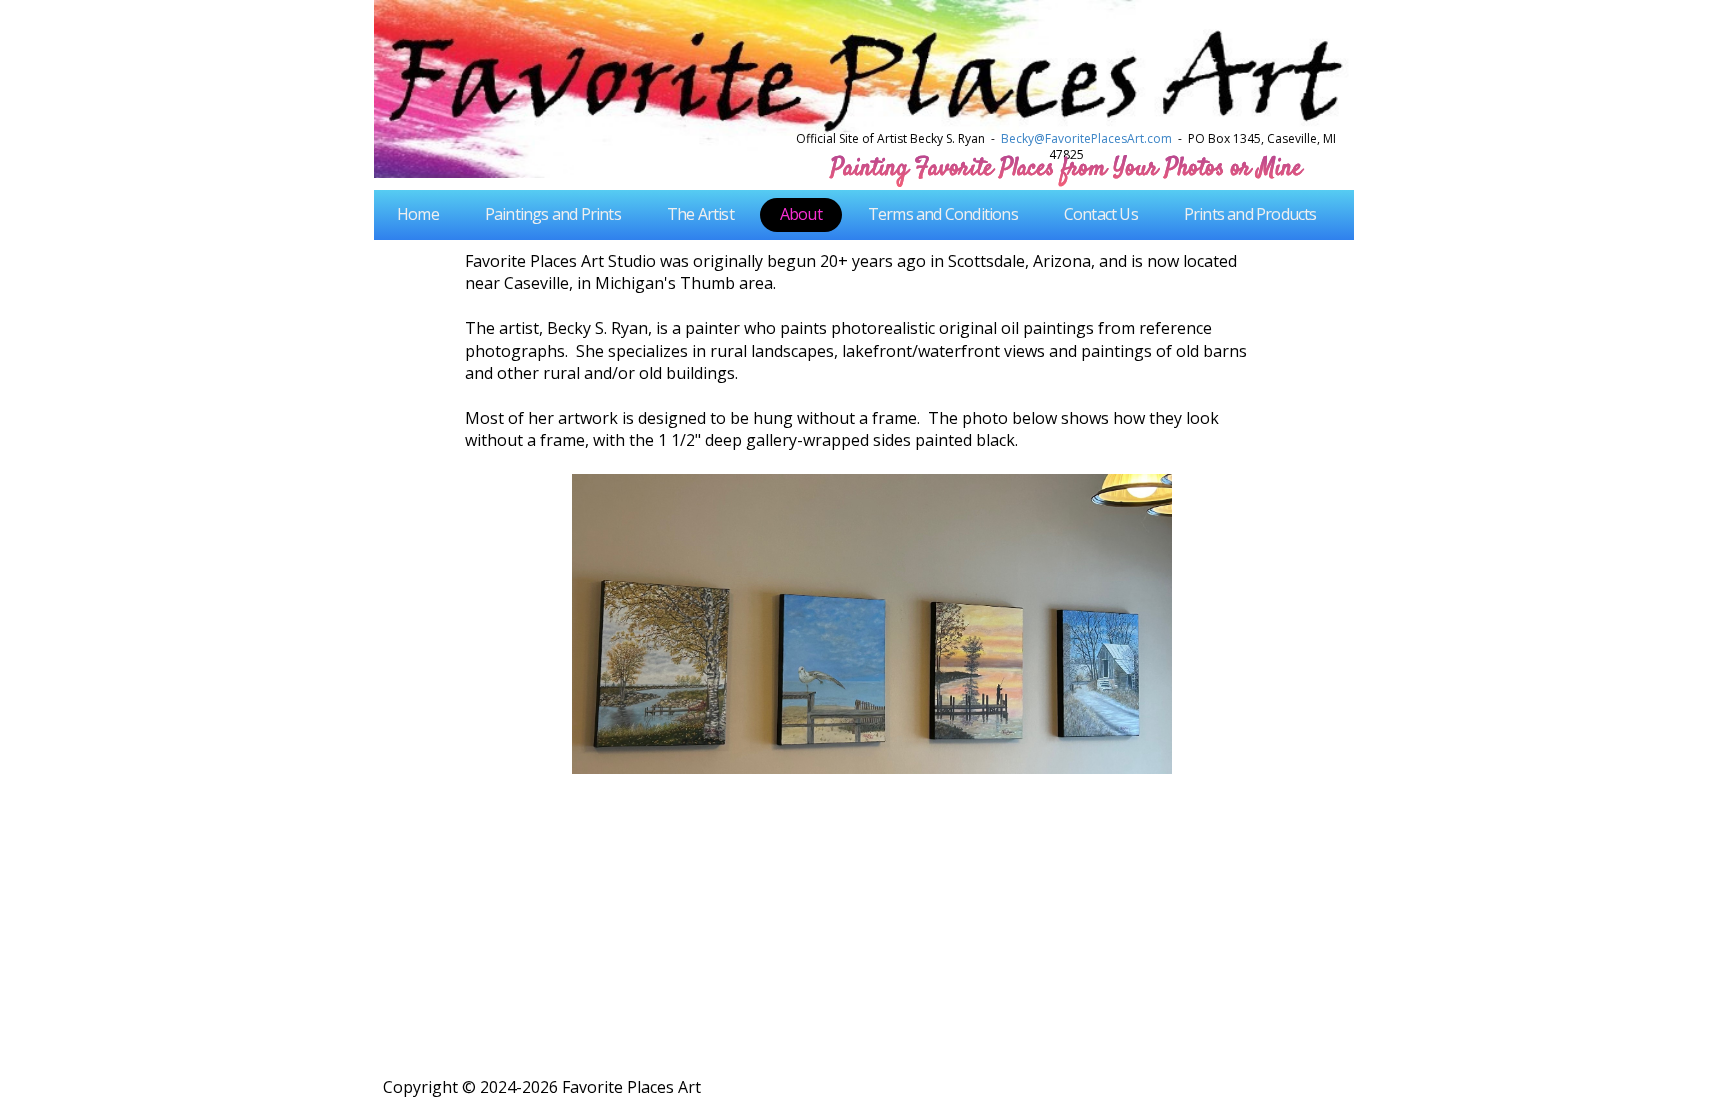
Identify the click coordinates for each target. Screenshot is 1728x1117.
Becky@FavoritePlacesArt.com (1086, 138)
